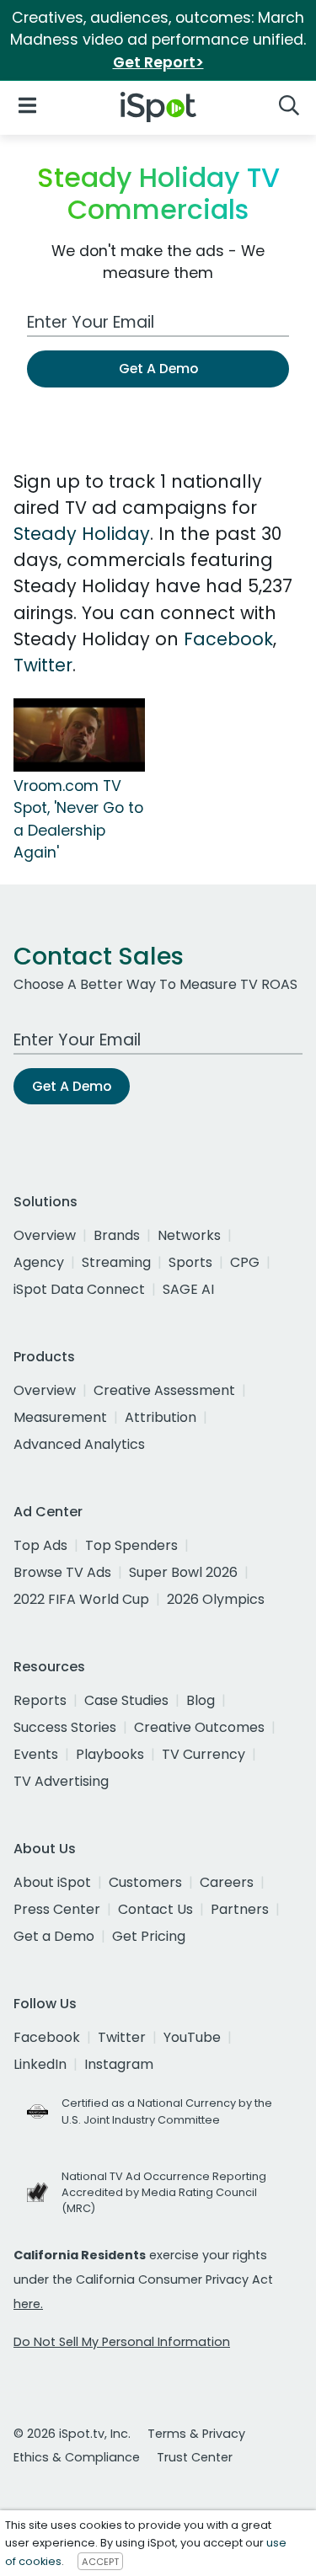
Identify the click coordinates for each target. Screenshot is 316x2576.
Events (36, 1754)
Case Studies (126, 1700)
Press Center (57, 1909)
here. (28, 2304)
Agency (39, 1262)
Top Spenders (131, 1545)
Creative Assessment (164, 1390)
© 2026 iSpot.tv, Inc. (72, 2434)
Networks (189, 1235)
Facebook (228, 639)
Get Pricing (149, 1936)
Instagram (119, 2064)
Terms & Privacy (196, 2434)
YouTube (192, 2037)
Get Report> (158, 62)
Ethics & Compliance (77, 2457)
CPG (245, 1262)
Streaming (116, 1262)
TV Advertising (61, 1781)
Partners (240, 1909)
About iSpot (52, 1882)
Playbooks (110, 1754)
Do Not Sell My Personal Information (122, 2342)
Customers (145, 1882)
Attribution (161, 1417)
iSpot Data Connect (79, 1289)
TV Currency (204, 1754)
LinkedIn (40, 2064)
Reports (40, 1700)
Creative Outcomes (199, 1727)
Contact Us (155, 1909)
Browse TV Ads (62, 1572)
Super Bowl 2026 (183, 1572)
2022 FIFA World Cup (81, 1599)
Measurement (60, 1417)
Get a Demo (54, 1936)
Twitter (43, 665)
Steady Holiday (82, 534)
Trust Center (195, 2457)
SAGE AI (188, 1289)
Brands (117, 1235)
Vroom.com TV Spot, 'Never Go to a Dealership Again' (78, 819)
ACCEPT (100, 2562)
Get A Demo (158, 369)
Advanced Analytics (79, 1444)
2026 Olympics (216, 1599)
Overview (45, 1235)
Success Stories (65, 1727)
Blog (201, 1700)
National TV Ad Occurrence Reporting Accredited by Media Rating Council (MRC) (164, 2192)
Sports (190, 1262)
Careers (227, 1882)
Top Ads (40, 1545)
